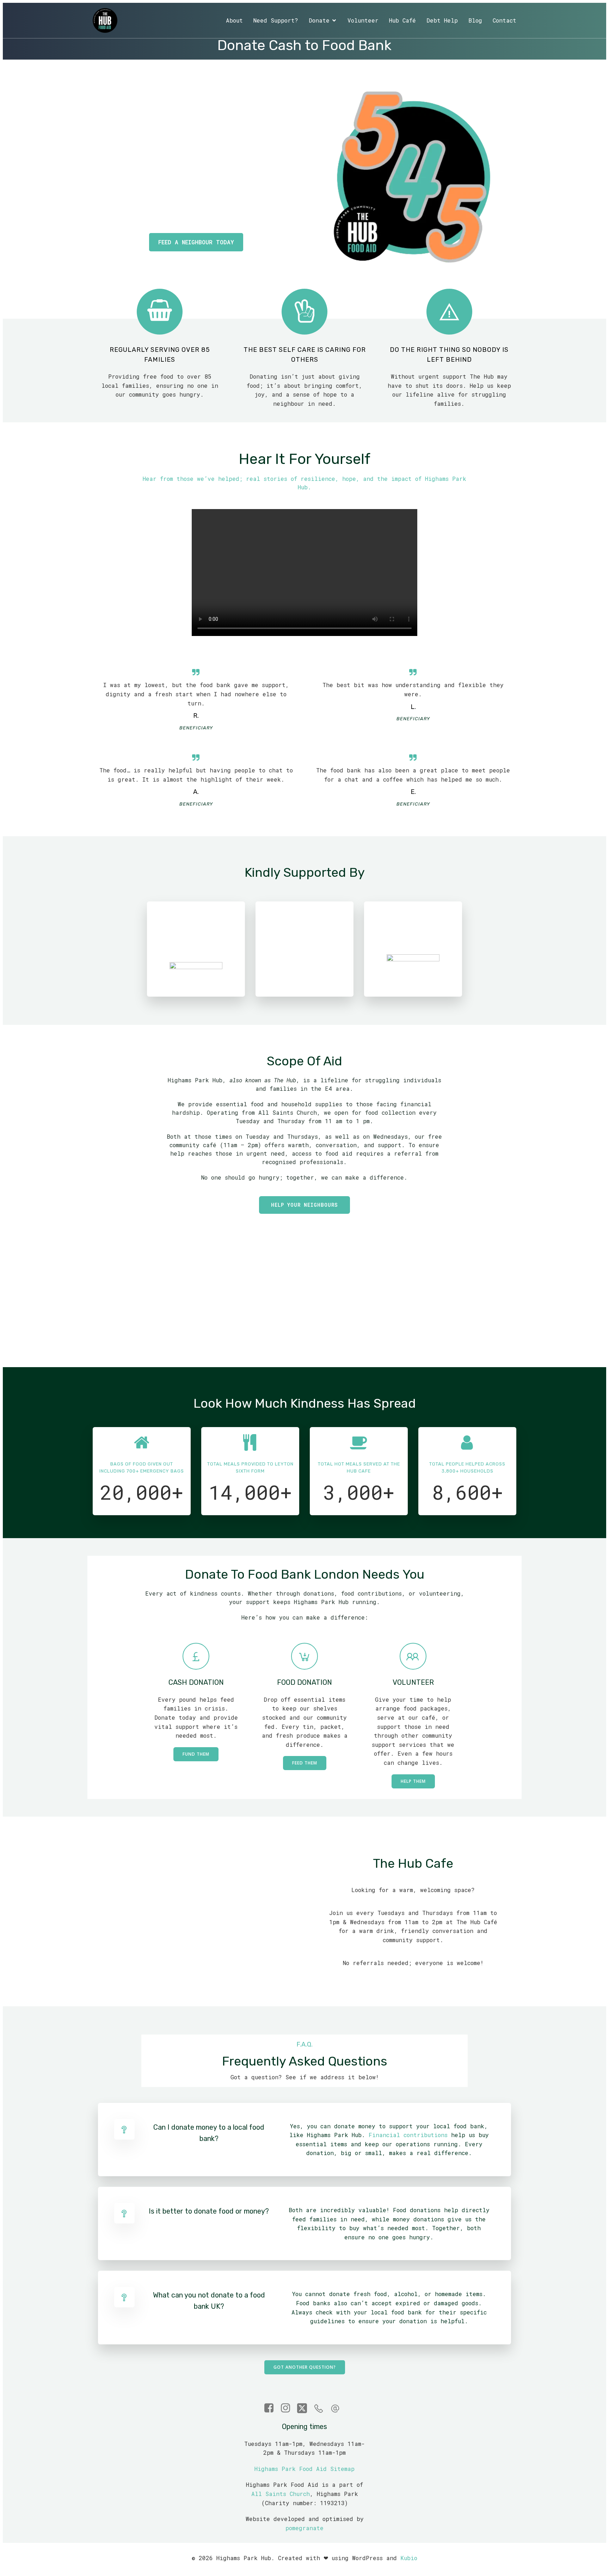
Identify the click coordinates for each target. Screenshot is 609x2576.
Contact (505, 20)
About (234, 20)
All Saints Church (281, 2494)
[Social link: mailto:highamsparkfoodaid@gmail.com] (338, 2408)
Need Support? (276, 20)
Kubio (409, 2558)
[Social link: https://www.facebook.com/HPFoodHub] (272, 2408)
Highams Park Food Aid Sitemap (304, 2469)
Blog (475, 20)
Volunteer (363, 20)
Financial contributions (408, 2135)
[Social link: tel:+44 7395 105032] (321, 2408)
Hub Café (402, 20)
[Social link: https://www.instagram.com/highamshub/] (288, 2408)
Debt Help (442, 20)
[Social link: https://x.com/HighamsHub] (305, 2408)
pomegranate (304, 2528)
